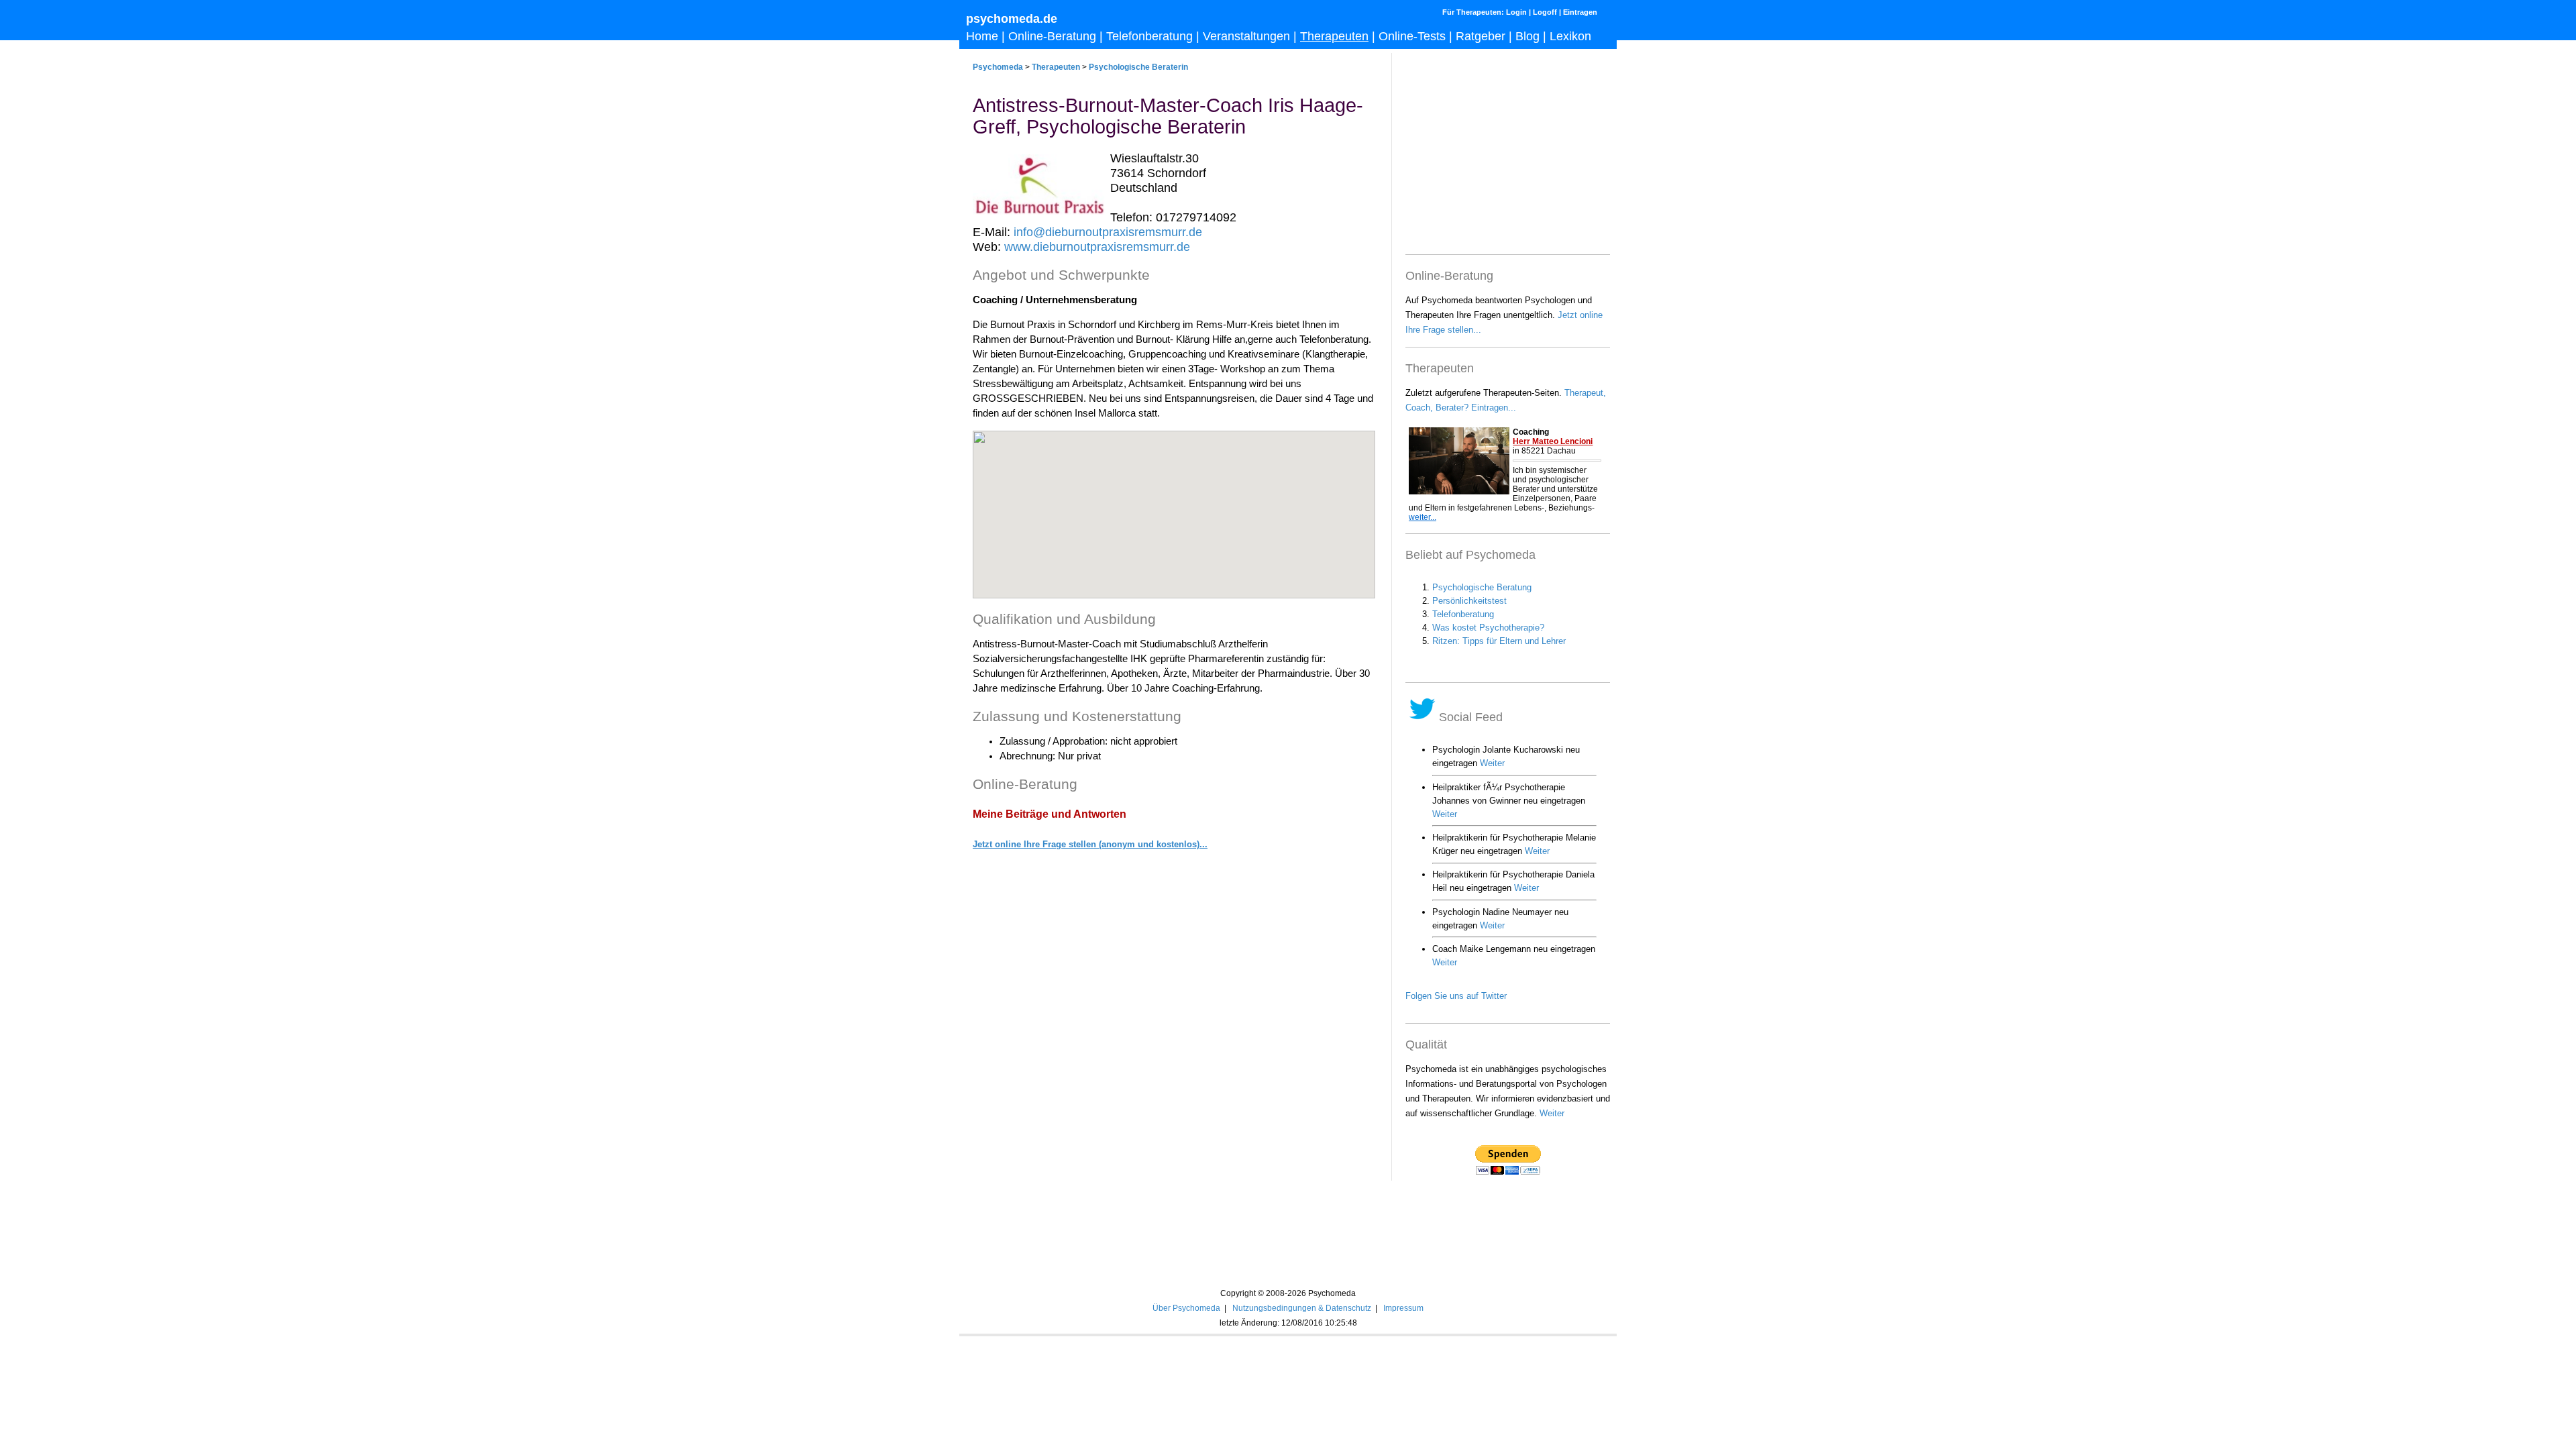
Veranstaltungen (1246, 36)
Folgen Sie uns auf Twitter (1456, 996)
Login (1516, 12)
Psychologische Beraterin (1138, 67)
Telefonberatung (1149, 36)
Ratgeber (1481, 36)
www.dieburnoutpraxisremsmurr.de (1097, 247)
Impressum (1403, 1308)
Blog (1527, 36)
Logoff (1545, 12)
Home (982, 36)
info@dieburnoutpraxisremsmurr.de (1108, 232)
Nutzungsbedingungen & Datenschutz (1302, 1308)
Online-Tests (1412, 36)
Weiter (1552, 1113)
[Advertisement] (1174, 1138)
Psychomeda (998, 67)
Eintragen (1580, 12)
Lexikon (1570, 36)
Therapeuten (1334, 36)
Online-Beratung (1052, 36)
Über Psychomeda (1186, 1308)
